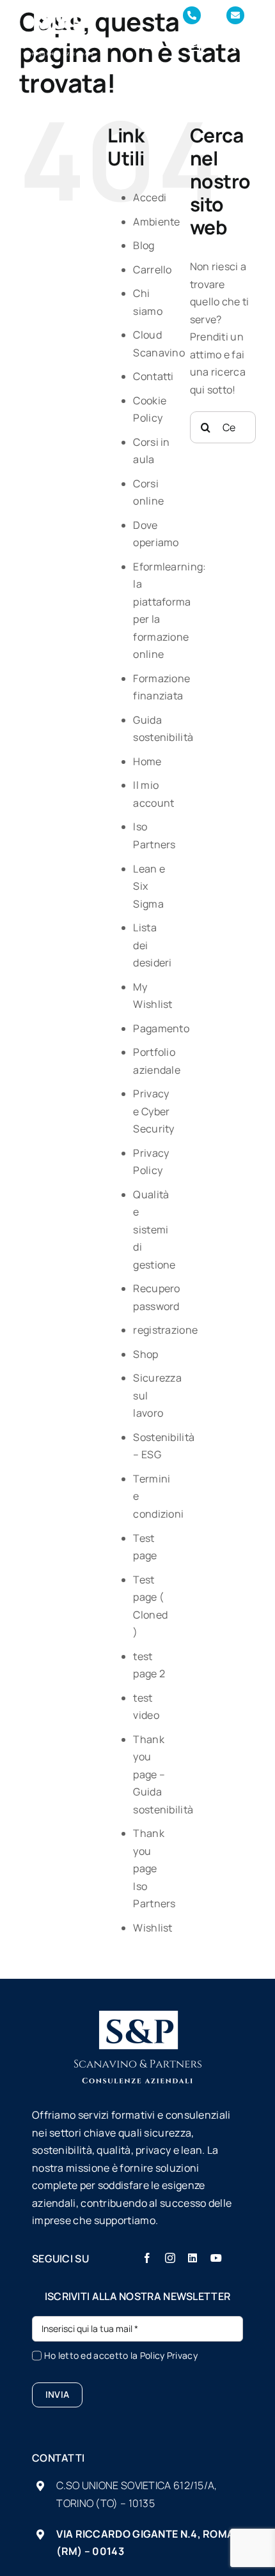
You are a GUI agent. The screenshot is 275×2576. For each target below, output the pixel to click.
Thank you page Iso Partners (154, 1868)
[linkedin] (192, 2258)
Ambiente (156, 222)
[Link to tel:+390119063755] (192, 15)
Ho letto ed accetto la (121, 2355)
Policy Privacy (169, 2355)
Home (147, 761)
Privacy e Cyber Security (153, 1111)
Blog (144, 245)
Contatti (153, 376)
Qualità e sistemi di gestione (154, 1230)
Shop (145, 1354)
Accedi (150, 197)
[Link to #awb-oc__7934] (230, 45)
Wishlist (153, 1928)
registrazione (165, 1330)
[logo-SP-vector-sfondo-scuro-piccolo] (58, 16)
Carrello (152, 270)
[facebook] (147, 2258)
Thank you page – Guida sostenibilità (163, 1774)
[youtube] (216, 2258)
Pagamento (161, 1028)
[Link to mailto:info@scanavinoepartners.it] (235, 15)
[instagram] (170, 2258)
